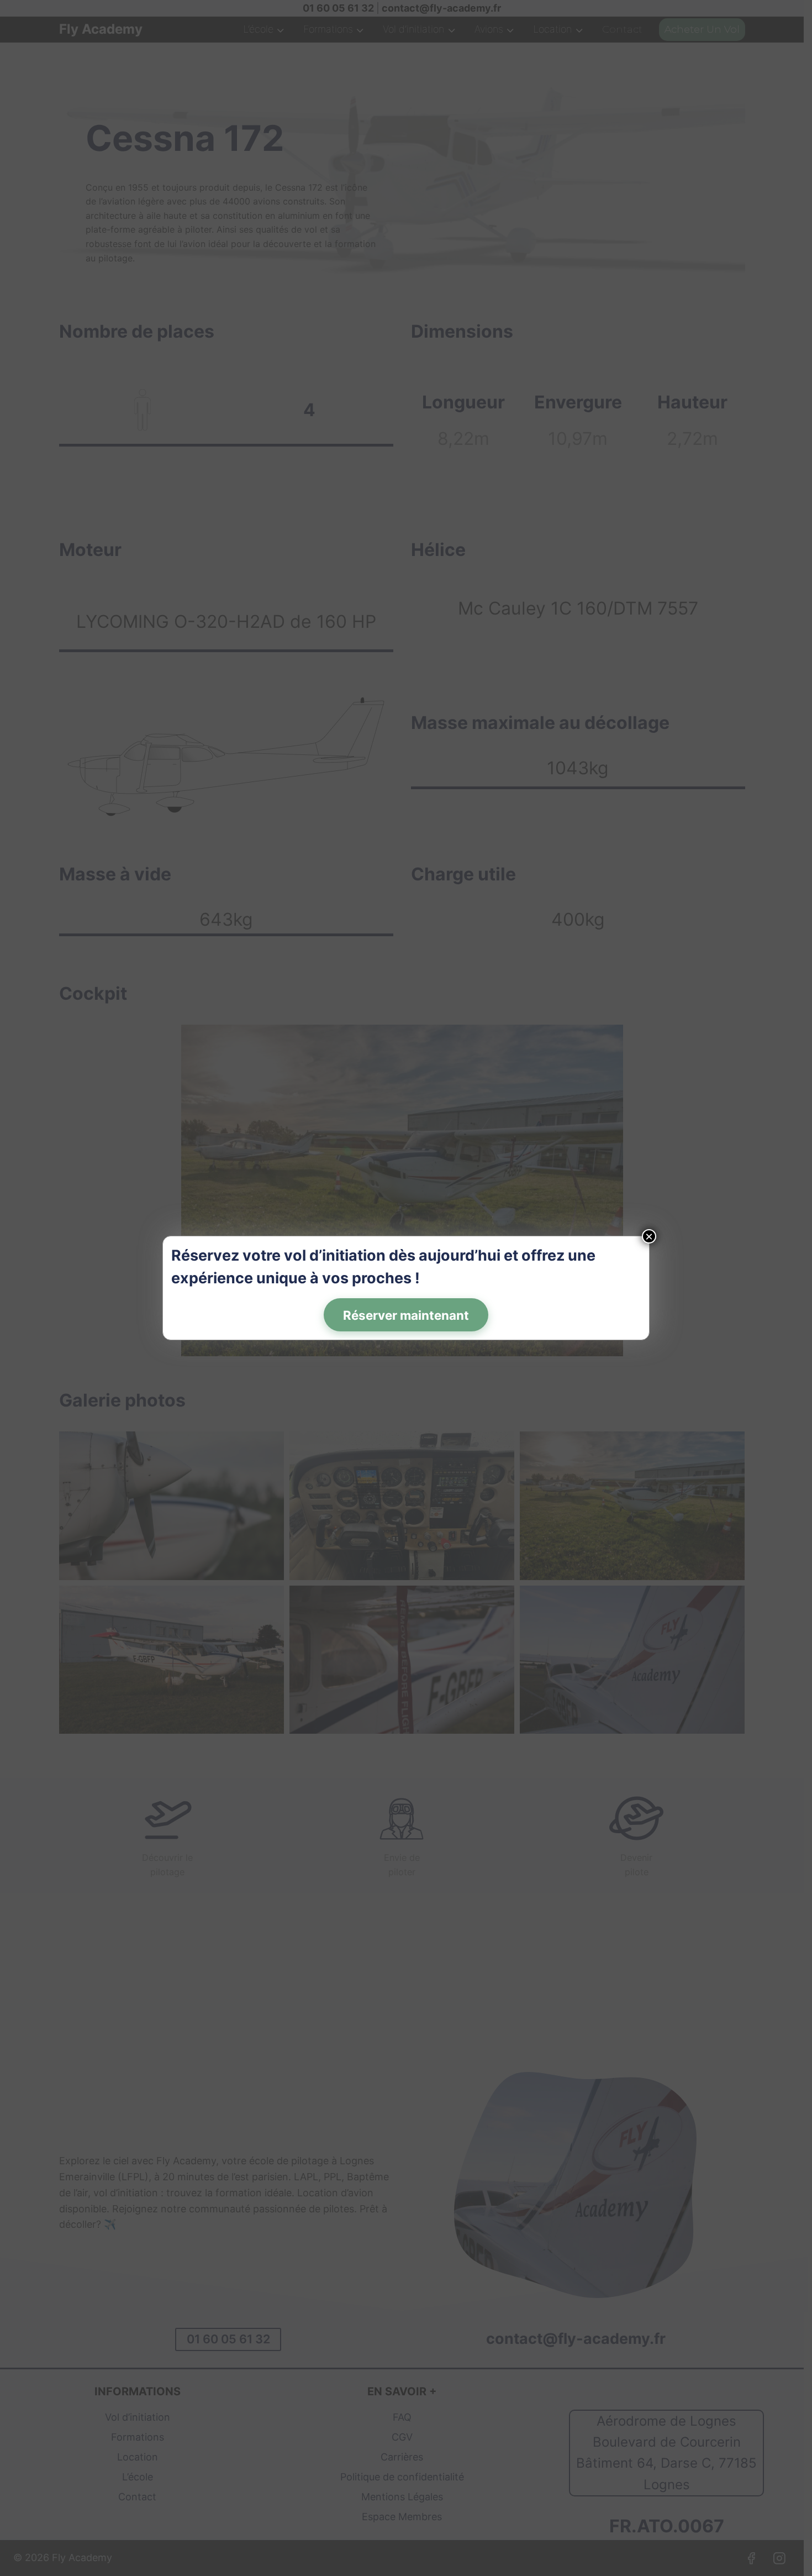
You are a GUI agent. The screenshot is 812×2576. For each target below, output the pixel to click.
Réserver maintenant (406, 1315)
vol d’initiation (335, 1255)
